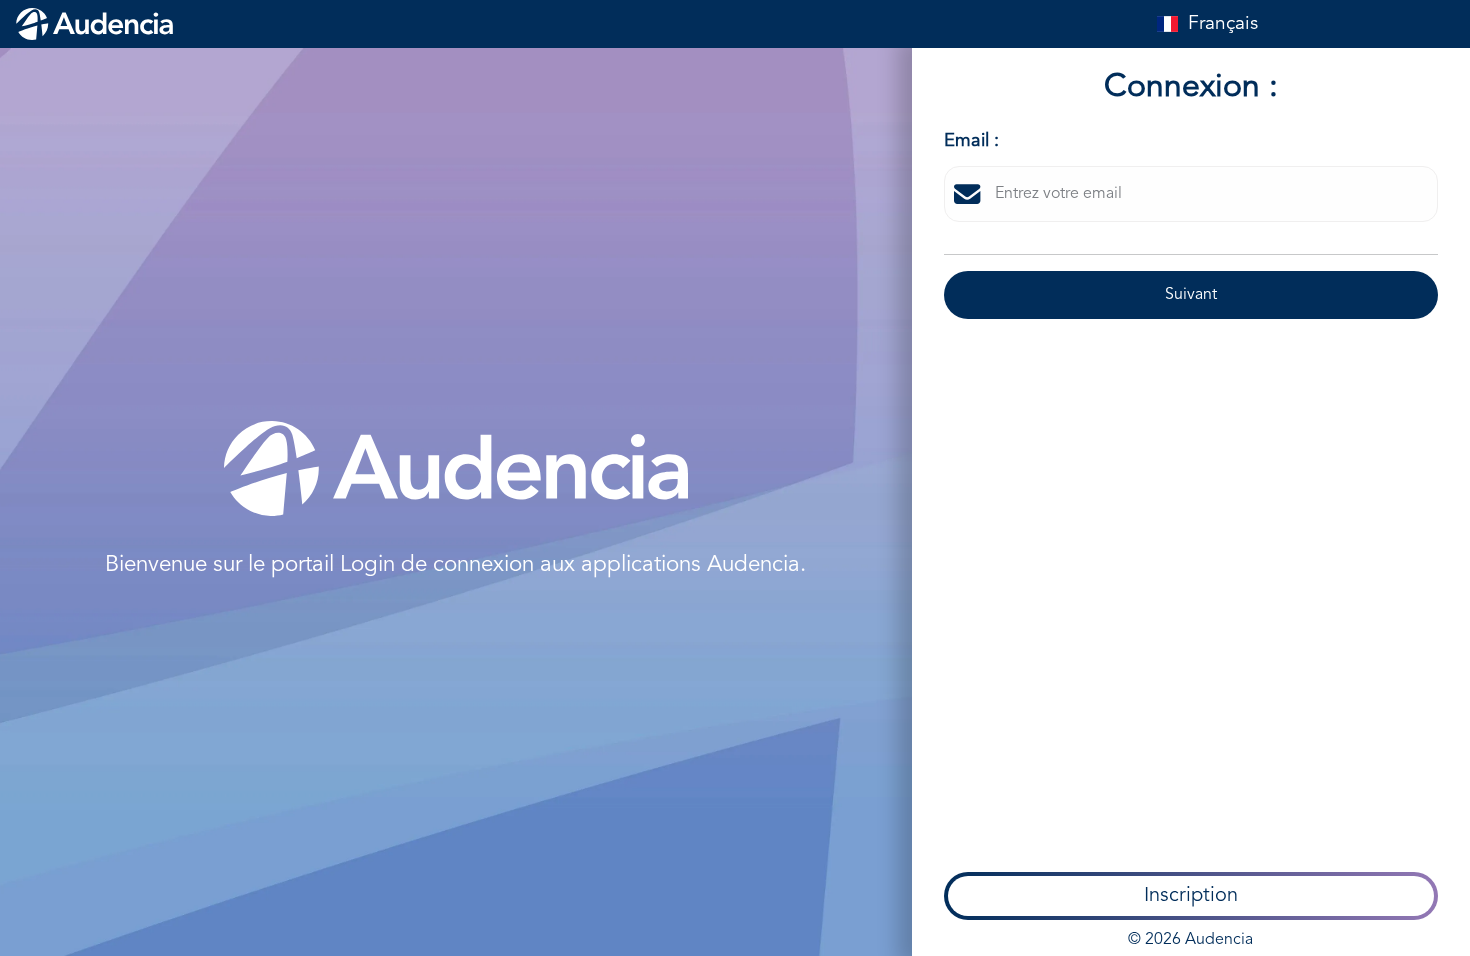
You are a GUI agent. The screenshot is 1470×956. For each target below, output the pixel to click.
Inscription (1191, 896)
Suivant (1191, 295)
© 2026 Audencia (1190, 940)
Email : (971, 141)
